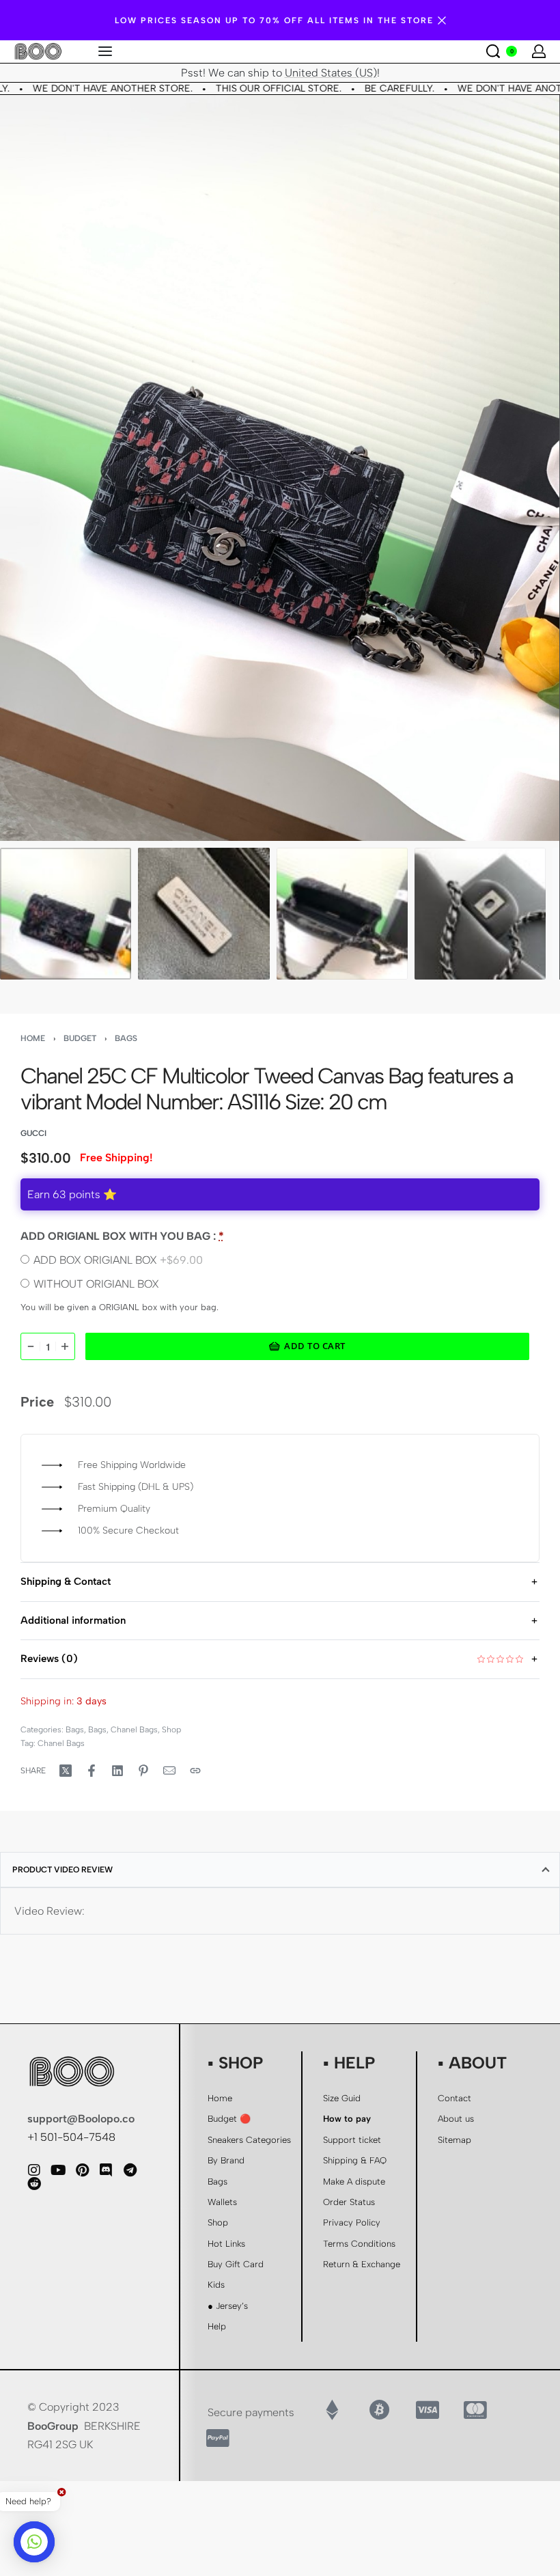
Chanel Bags (134, 1730)
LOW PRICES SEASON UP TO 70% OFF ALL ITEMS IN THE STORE (274, 20)
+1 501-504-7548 (71, 2137)
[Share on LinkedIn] (117, 1771)
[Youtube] (58, 2170)
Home (33, 1038)
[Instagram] (34, 2170)
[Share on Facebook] (92, 1771)
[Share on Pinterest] (143, 1771)
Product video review (62, 1870)
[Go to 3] (342, 913)
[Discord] (106, 2170)
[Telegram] (130, 2170)
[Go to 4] (480, 913)
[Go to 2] (204, 913)
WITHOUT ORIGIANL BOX (96, 1284)
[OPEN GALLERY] (280, 468)
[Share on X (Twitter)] (66, 1771)
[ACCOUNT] (539, 51)
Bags (126, 1038)
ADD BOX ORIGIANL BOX (118, 1260)
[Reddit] (34, 2184)
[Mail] (169, 1771)
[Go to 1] (66, 913)
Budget (80, 1038)
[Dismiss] (442, 20)
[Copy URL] (195, 1771)
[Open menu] (105, 51)
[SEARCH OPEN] (493, 51)
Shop (171, 1730)
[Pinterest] (82, 2170)
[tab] (280, 1870)
